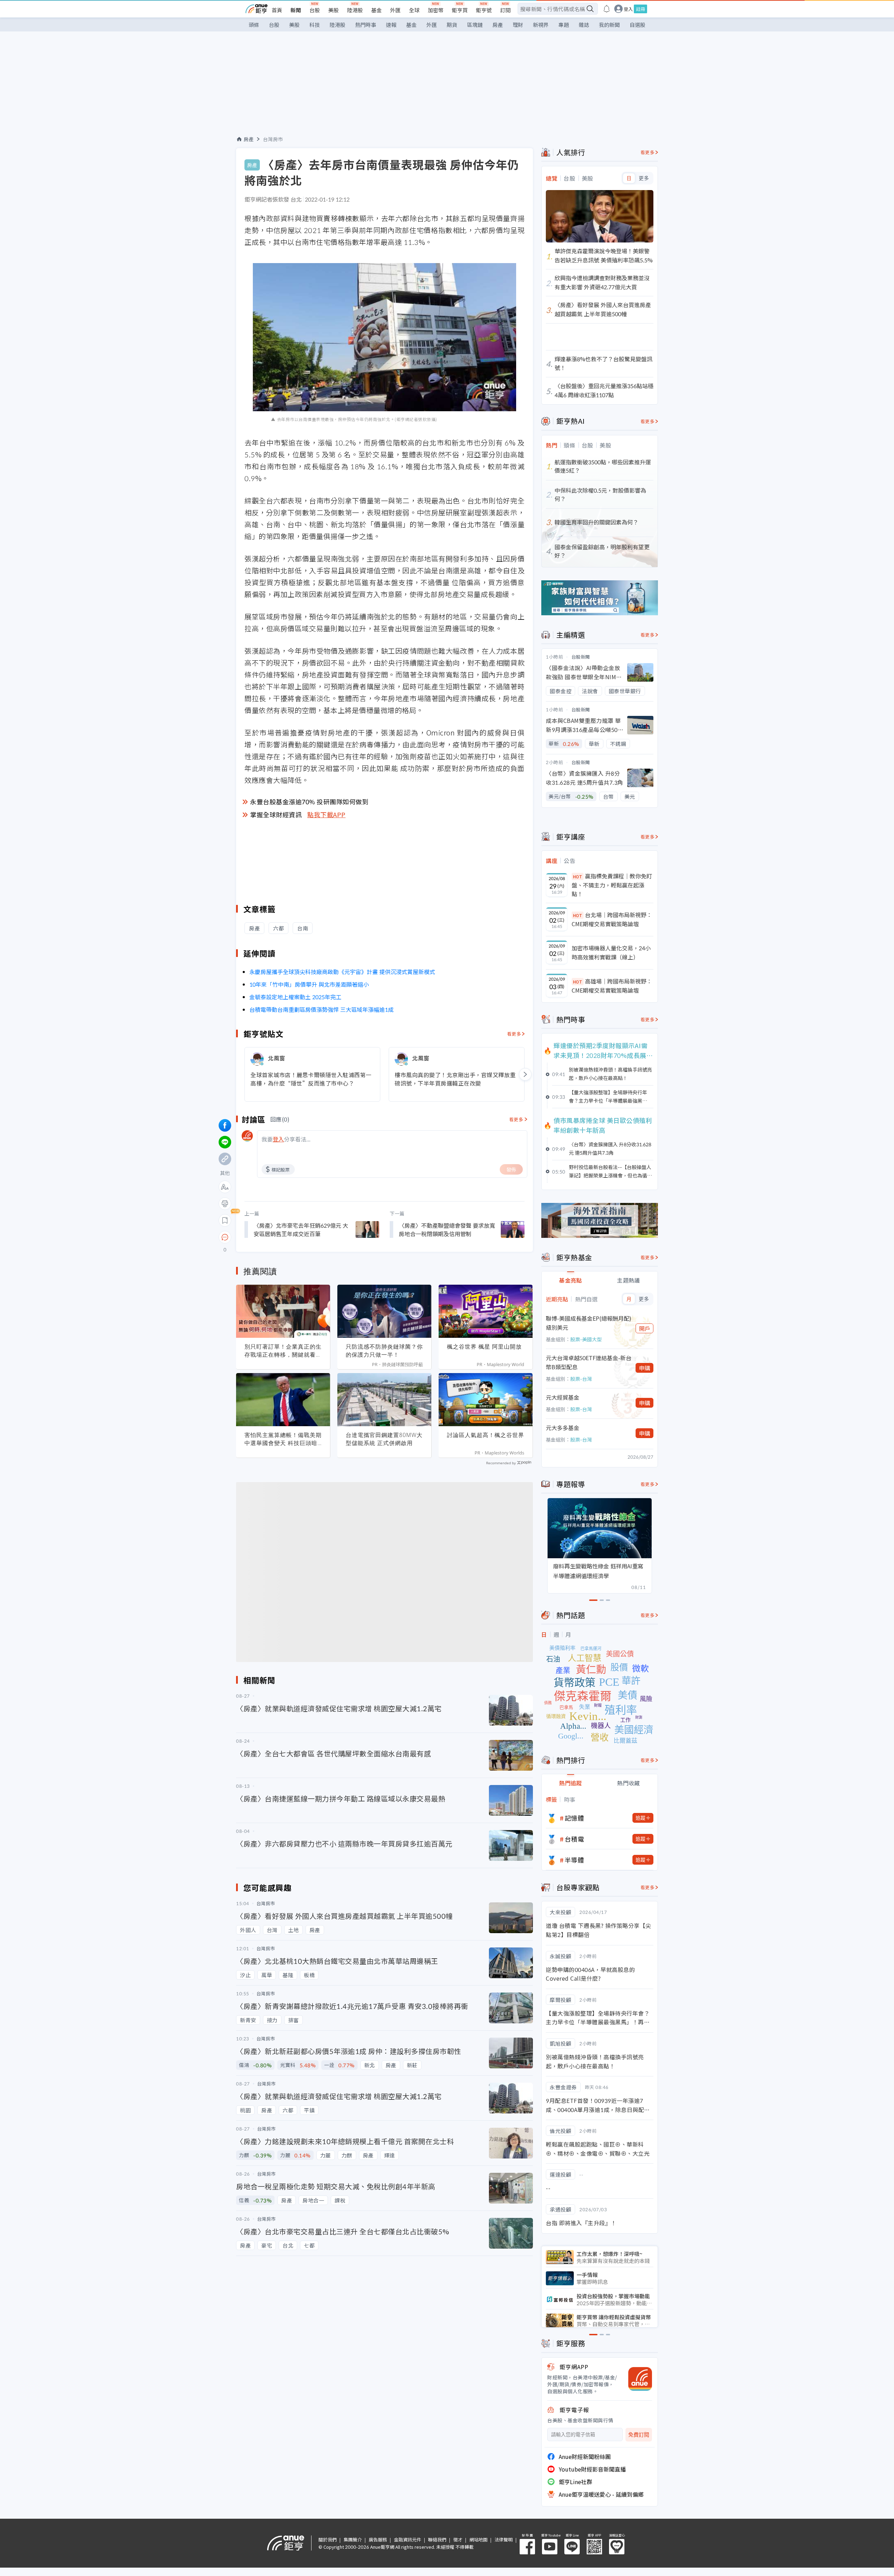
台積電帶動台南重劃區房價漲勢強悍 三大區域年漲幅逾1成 (321, 1009)
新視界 (541, 25)
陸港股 (355, 10)
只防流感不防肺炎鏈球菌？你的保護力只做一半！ (384, 1351)
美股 (334, 10)
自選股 (637, 25)
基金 (376, 10)
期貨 (452, 25)
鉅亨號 (484, 10)
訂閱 (505, 10)
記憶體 (574, 1818)
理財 (518, 25)
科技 (315, 25)
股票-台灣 (581, 1379)
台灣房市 (273, 139)
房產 (498, 25)
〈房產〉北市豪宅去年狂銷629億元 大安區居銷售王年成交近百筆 (301, 1229)
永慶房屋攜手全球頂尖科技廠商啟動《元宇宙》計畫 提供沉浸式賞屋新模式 (342, 972)
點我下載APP (327, 814)
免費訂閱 (639, 2435)
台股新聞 (581, 657)
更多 (644, 178)
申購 (645, 1368)
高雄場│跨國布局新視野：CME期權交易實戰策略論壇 (612, 986)
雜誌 (584, 25)
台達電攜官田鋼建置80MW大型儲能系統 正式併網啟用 (384, 1439)
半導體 (574, 1860)
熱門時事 (366, 25)
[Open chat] (225, 1238)
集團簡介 (353, 2539)
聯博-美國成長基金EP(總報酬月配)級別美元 (589, 1323)
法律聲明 (504, 2539)
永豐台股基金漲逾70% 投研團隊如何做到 (309, 801)
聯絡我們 (437, 2539)
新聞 (296, 10)
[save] (225, 1220)
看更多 (514, 1034)
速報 (391, 25)
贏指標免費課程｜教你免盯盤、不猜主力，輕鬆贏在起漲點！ (612, 885)
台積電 (574, 1839)
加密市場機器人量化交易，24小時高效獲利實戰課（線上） (611, 952)
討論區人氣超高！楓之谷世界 (486, 1435)
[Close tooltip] (283, 1237)
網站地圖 (478, 2539)
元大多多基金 (563, 1428)
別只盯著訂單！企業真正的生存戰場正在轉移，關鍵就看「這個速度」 (283, 1351)
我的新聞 (609, 25)
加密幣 (436, 10)
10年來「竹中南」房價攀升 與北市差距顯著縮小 (309, 984)
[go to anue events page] (607, 9)
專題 (564, 25)
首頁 (277, 10)
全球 (414, 10)
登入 (628, 9)
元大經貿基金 (563, 1397)
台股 (315, 10)
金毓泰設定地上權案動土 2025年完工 (295, 997)
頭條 (254, 25)
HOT (578, 876)
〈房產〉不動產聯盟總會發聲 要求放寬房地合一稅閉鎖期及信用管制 (447, 1229)
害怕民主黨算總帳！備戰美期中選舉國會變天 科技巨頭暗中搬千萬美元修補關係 (283, 1439)
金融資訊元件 (408, 2539)
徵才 (458, 2539)
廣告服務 (378, 2539)
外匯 (395, 10)
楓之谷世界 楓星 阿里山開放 (484, 1347)
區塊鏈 (475, 25)
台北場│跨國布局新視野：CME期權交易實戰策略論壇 (612, 919)
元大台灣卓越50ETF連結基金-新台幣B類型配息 (589, 1362)
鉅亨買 (460, 10)
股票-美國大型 (586, 1339)
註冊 (640, 9)
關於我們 (328, 2539)
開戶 (645, 1328)
